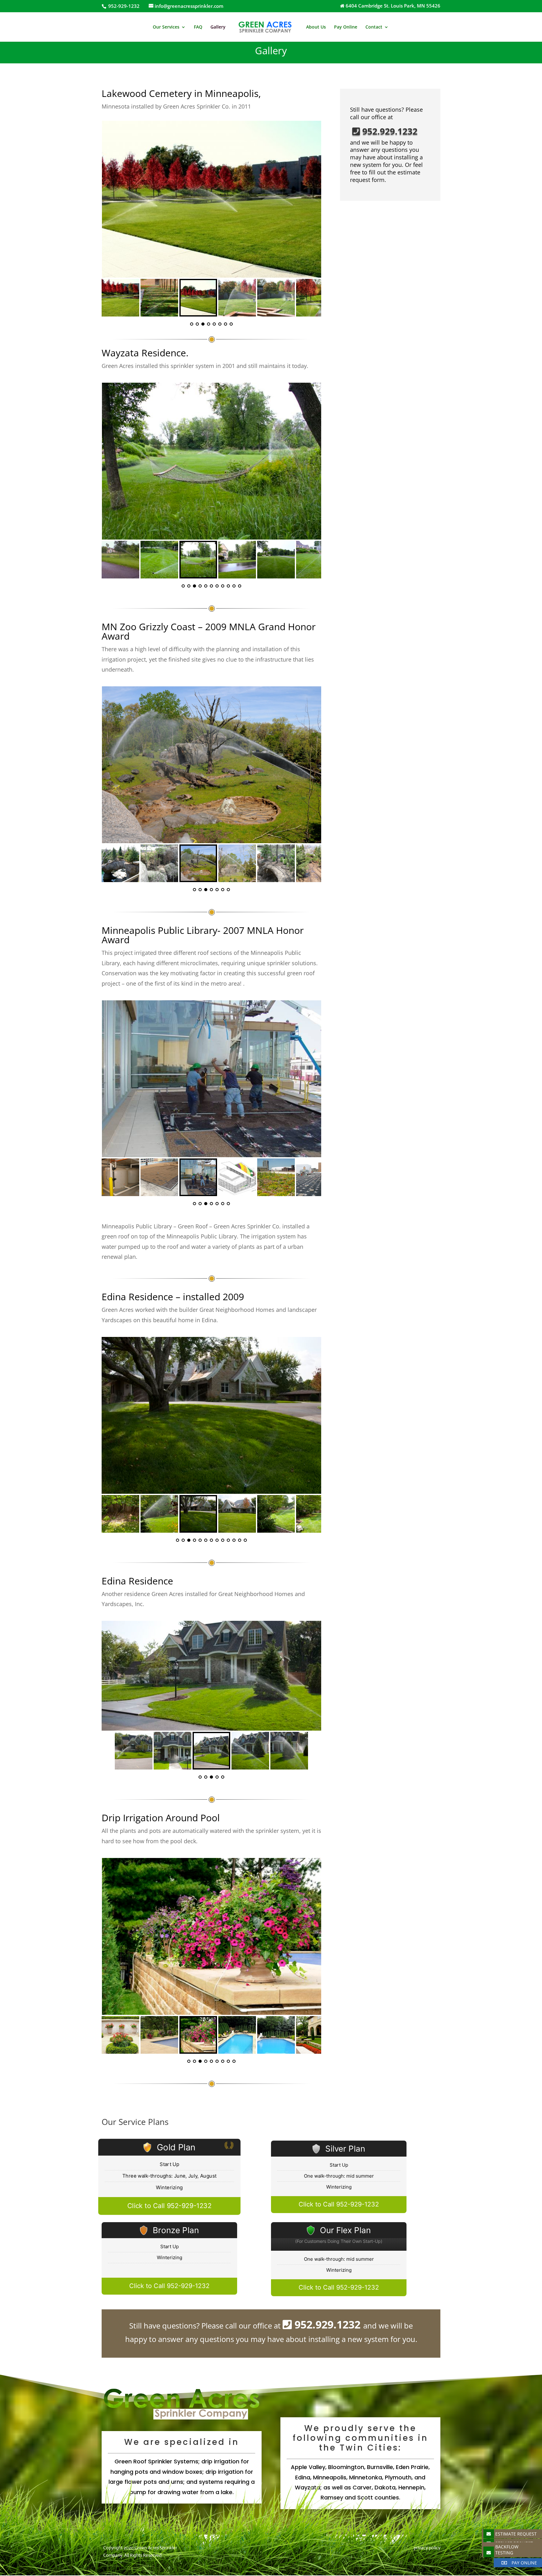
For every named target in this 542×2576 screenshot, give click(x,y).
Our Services (166, 27)
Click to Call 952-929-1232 (170, 2206)
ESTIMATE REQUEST (516, 2534)
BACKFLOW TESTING (507, 2550)
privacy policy (427, 2548)
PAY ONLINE (524, 2563)
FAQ (198, 27)
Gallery (218, 27)
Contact (374, 27)
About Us (316, 27)
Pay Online (346, 27)
